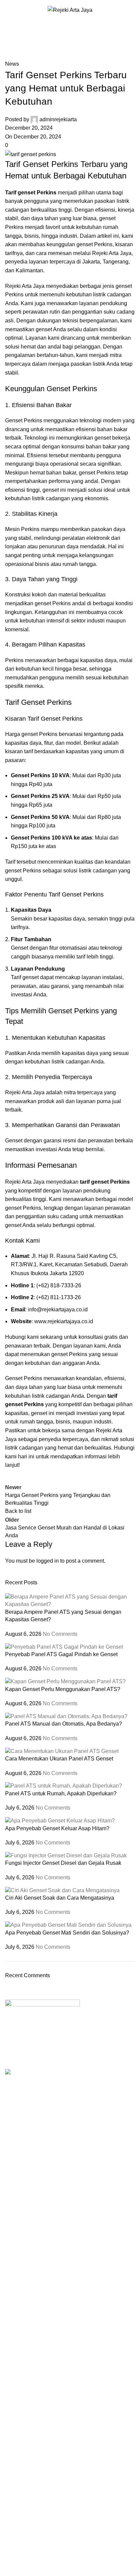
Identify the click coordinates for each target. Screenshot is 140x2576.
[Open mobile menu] (8, 10)
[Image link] (42, 2019)
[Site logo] (70, 10)
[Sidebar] (8, 2568)
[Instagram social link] (29, 2062)
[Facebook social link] (12, 2062)
